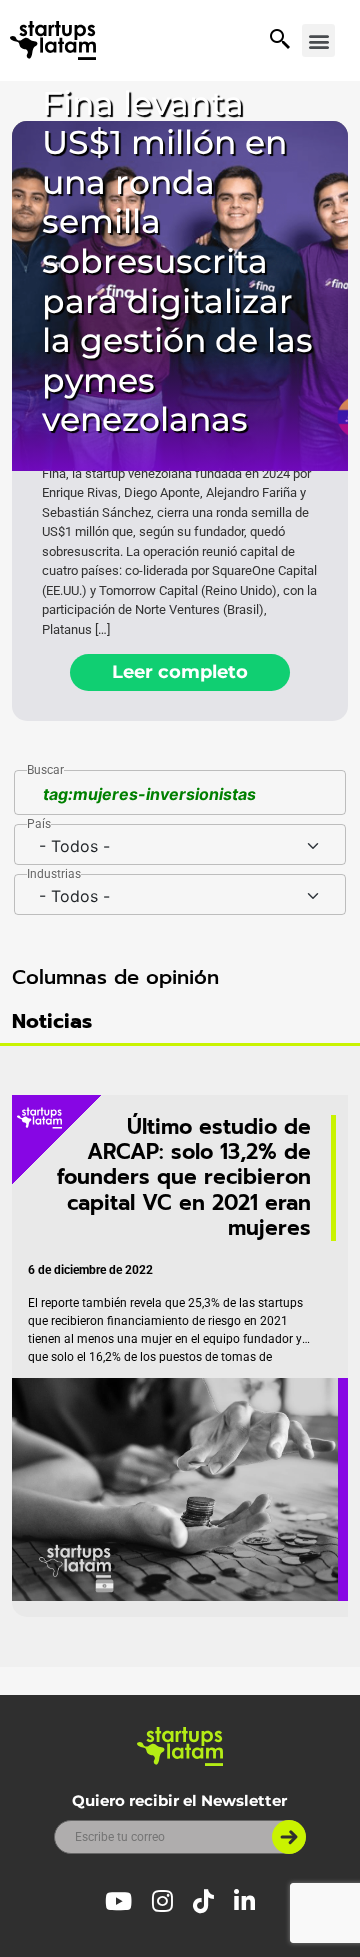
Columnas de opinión (115, 977)
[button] (318, 40)
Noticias (52, 1021)
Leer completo (180, 672)
